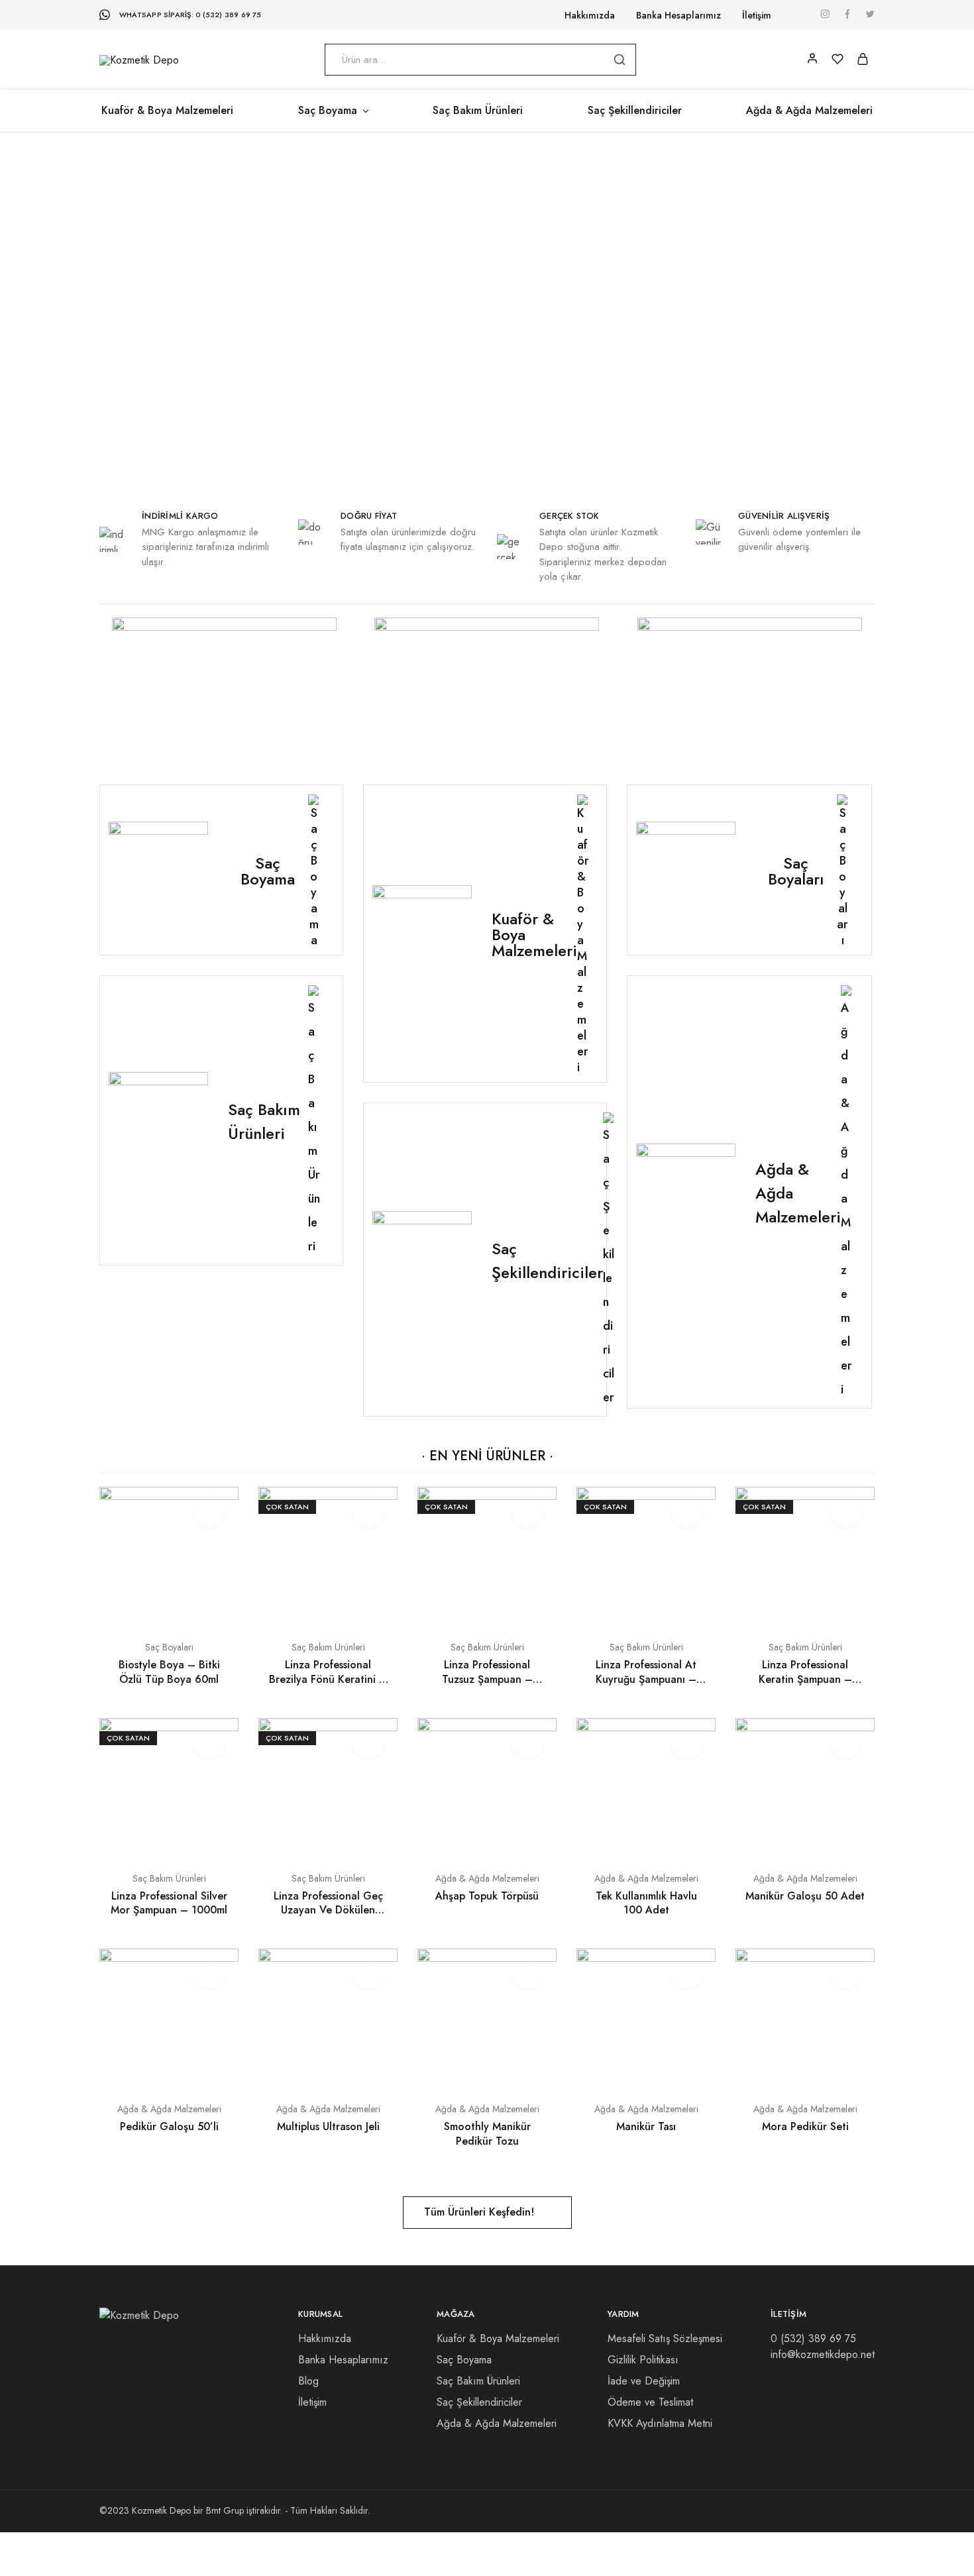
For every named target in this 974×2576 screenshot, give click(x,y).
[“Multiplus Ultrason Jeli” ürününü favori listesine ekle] (369, 1975)
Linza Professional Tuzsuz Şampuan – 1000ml (487, 1679)
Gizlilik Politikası (643, 2360)
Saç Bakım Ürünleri (478, 111)
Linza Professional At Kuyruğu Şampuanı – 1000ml (646, 1679)
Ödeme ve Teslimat (650, 2402)
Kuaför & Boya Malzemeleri (167, 111)
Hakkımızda (590, 15)
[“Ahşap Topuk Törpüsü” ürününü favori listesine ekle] (528, 1744)
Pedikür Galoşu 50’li (169, 2126)
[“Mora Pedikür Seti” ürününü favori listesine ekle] (846, 1975)
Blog (308, 2381)
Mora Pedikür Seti (805, 2126)
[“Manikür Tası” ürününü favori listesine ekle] (687, 1975)
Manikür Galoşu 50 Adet (805, 1896)
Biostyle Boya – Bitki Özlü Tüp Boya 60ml (169, 1672)
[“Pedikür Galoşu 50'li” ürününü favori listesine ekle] (210, 1975)
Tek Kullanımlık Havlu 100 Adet (646, 1903)
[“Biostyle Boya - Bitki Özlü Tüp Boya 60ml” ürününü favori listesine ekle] (210, 1513)
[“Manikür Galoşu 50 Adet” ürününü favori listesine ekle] (846, 1744)
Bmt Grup (225, 2510)
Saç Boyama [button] (328, 111)
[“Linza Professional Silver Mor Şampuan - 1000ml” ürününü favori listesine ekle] (210, 1744)
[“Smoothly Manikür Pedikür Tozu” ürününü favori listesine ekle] (528, 1975)
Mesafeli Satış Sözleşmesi (665, 2338)
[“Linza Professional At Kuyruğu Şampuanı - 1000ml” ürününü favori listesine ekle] (687, 1513)
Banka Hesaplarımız (678, 15)
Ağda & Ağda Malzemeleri (809, 111)
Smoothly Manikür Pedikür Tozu (487, 2133)
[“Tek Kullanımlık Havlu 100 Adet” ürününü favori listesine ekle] (687, 1744)
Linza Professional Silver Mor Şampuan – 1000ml (169, 1903)
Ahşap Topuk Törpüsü (487, 1896)
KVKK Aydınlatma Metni (660, 2423)
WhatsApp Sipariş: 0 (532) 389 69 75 (190, 15)
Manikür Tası (646, 2126)
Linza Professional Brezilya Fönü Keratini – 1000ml (328, 1679)
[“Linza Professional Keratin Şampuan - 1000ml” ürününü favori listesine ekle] (846, 1513)
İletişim (757, 15)
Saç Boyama (464, 2360)
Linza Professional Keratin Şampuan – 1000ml (805, 1679)
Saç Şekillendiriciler (635, 111)
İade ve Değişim (644, 2381)
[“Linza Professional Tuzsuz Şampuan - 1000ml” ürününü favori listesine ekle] (528, 1513)
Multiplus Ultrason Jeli (328, 2126)
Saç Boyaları (169, 1647)
